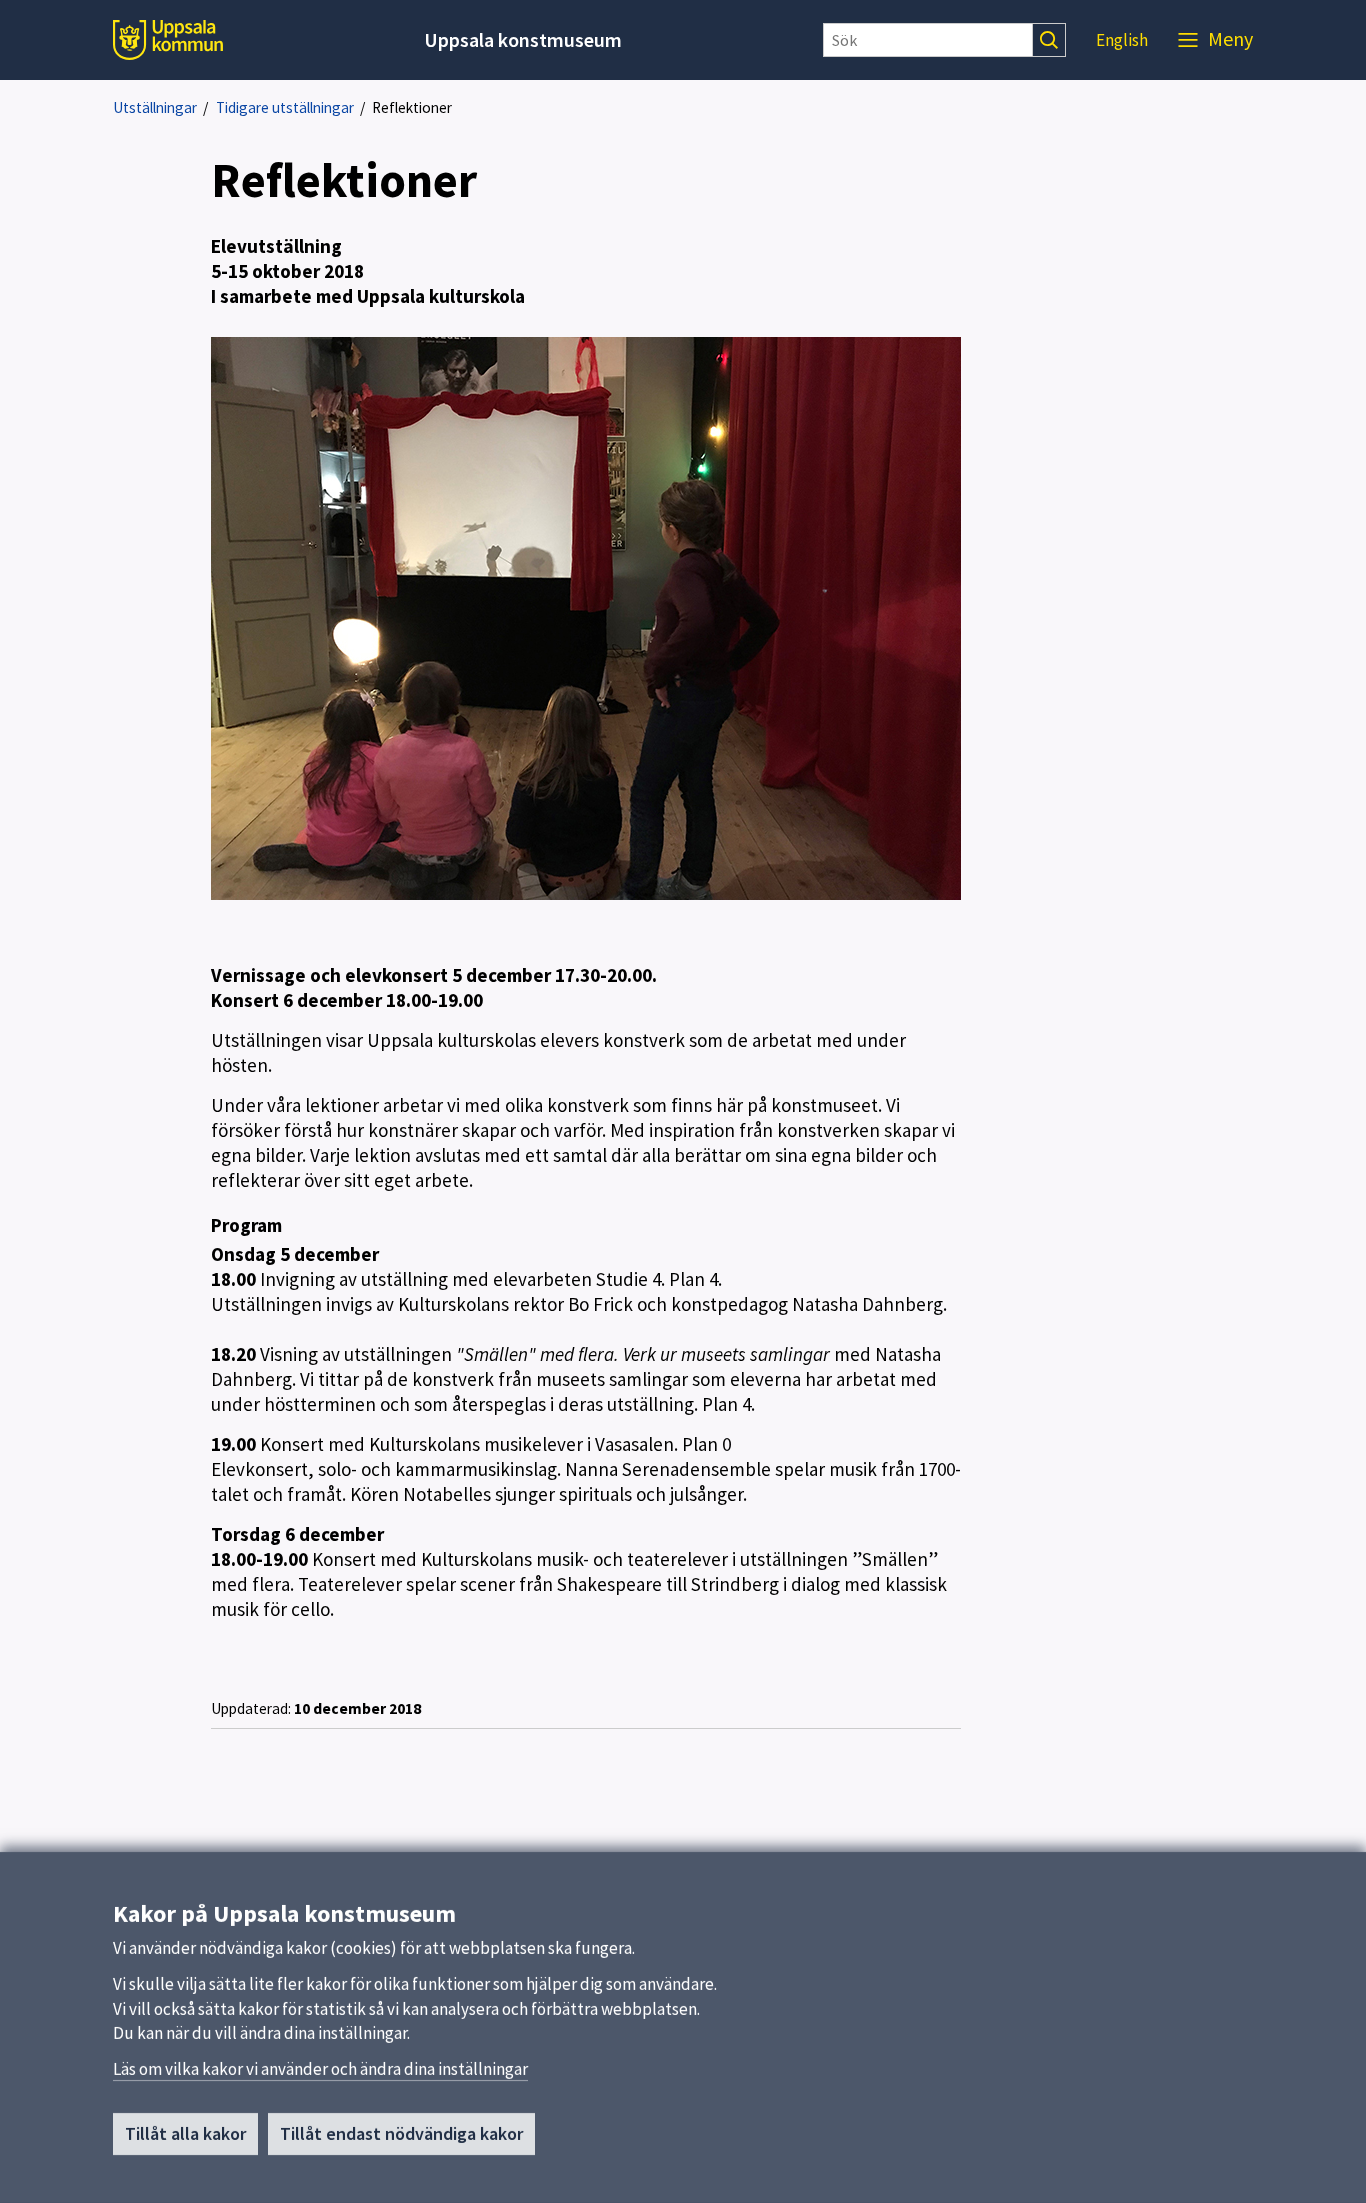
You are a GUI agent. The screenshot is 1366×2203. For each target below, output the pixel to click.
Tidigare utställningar (285, 107)
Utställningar (155, 107)
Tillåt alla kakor (185, 2133)
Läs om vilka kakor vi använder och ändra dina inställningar (320, 2069)
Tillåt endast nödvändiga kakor (401, 2133)
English (1122, 40)
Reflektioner (412, 107)
